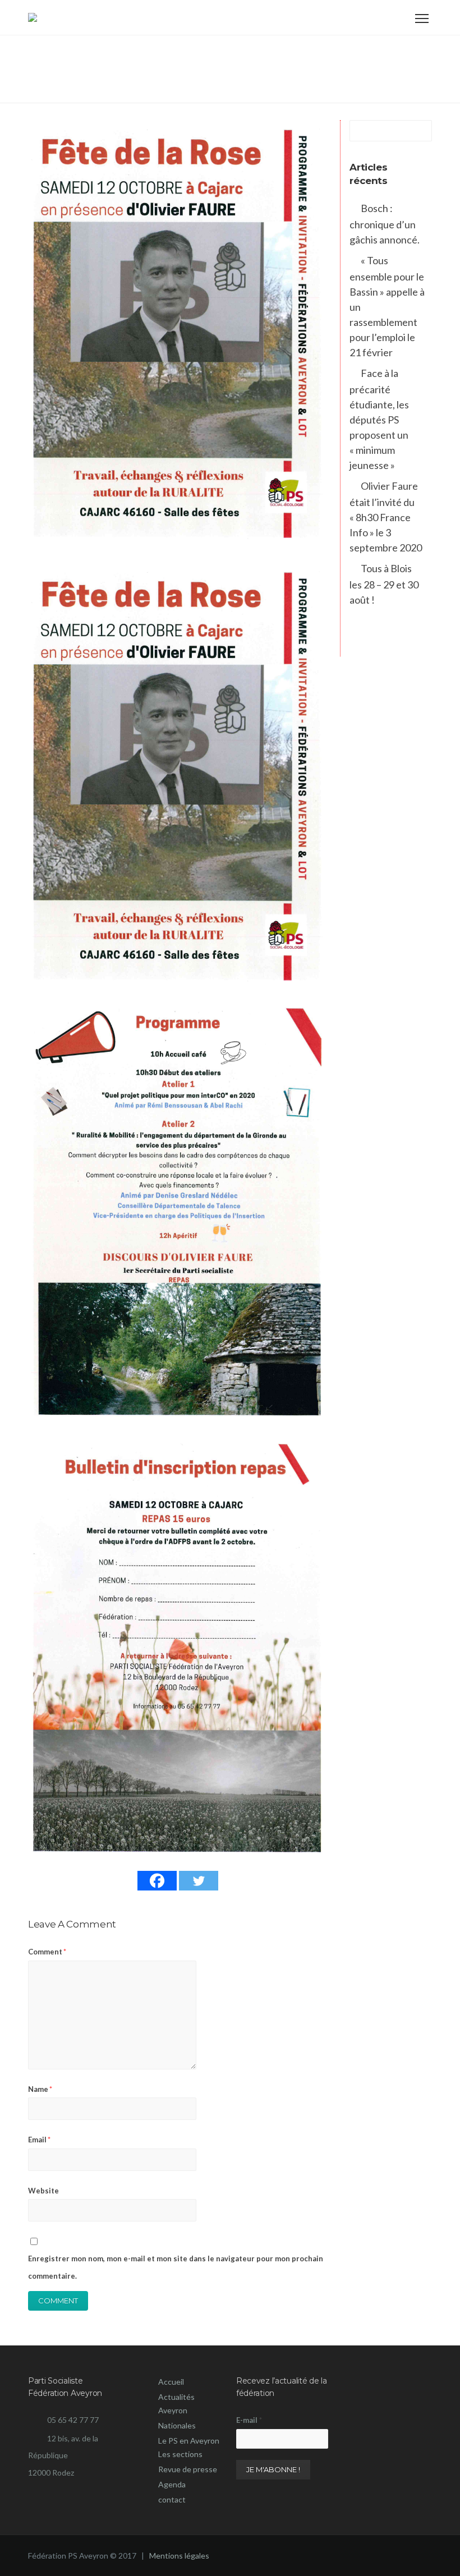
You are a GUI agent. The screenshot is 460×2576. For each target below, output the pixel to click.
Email (39, 2140)
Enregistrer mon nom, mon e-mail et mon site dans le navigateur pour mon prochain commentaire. (176, 2267)
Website (43, 2191)
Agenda (172, 2484)
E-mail (249, 2420)
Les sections (180, 2454)
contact (172, 2499)
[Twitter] (199, 1881)
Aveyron (173, 2410)
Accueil (171, 2382)
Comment (47, 1952)
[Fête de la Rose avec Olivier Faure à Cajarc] (178, 332)
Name (40, 2089)
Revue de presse (188, 2469)
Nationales (177, 2425)
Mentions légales (178, 2556)
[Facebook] (157, 1881)
